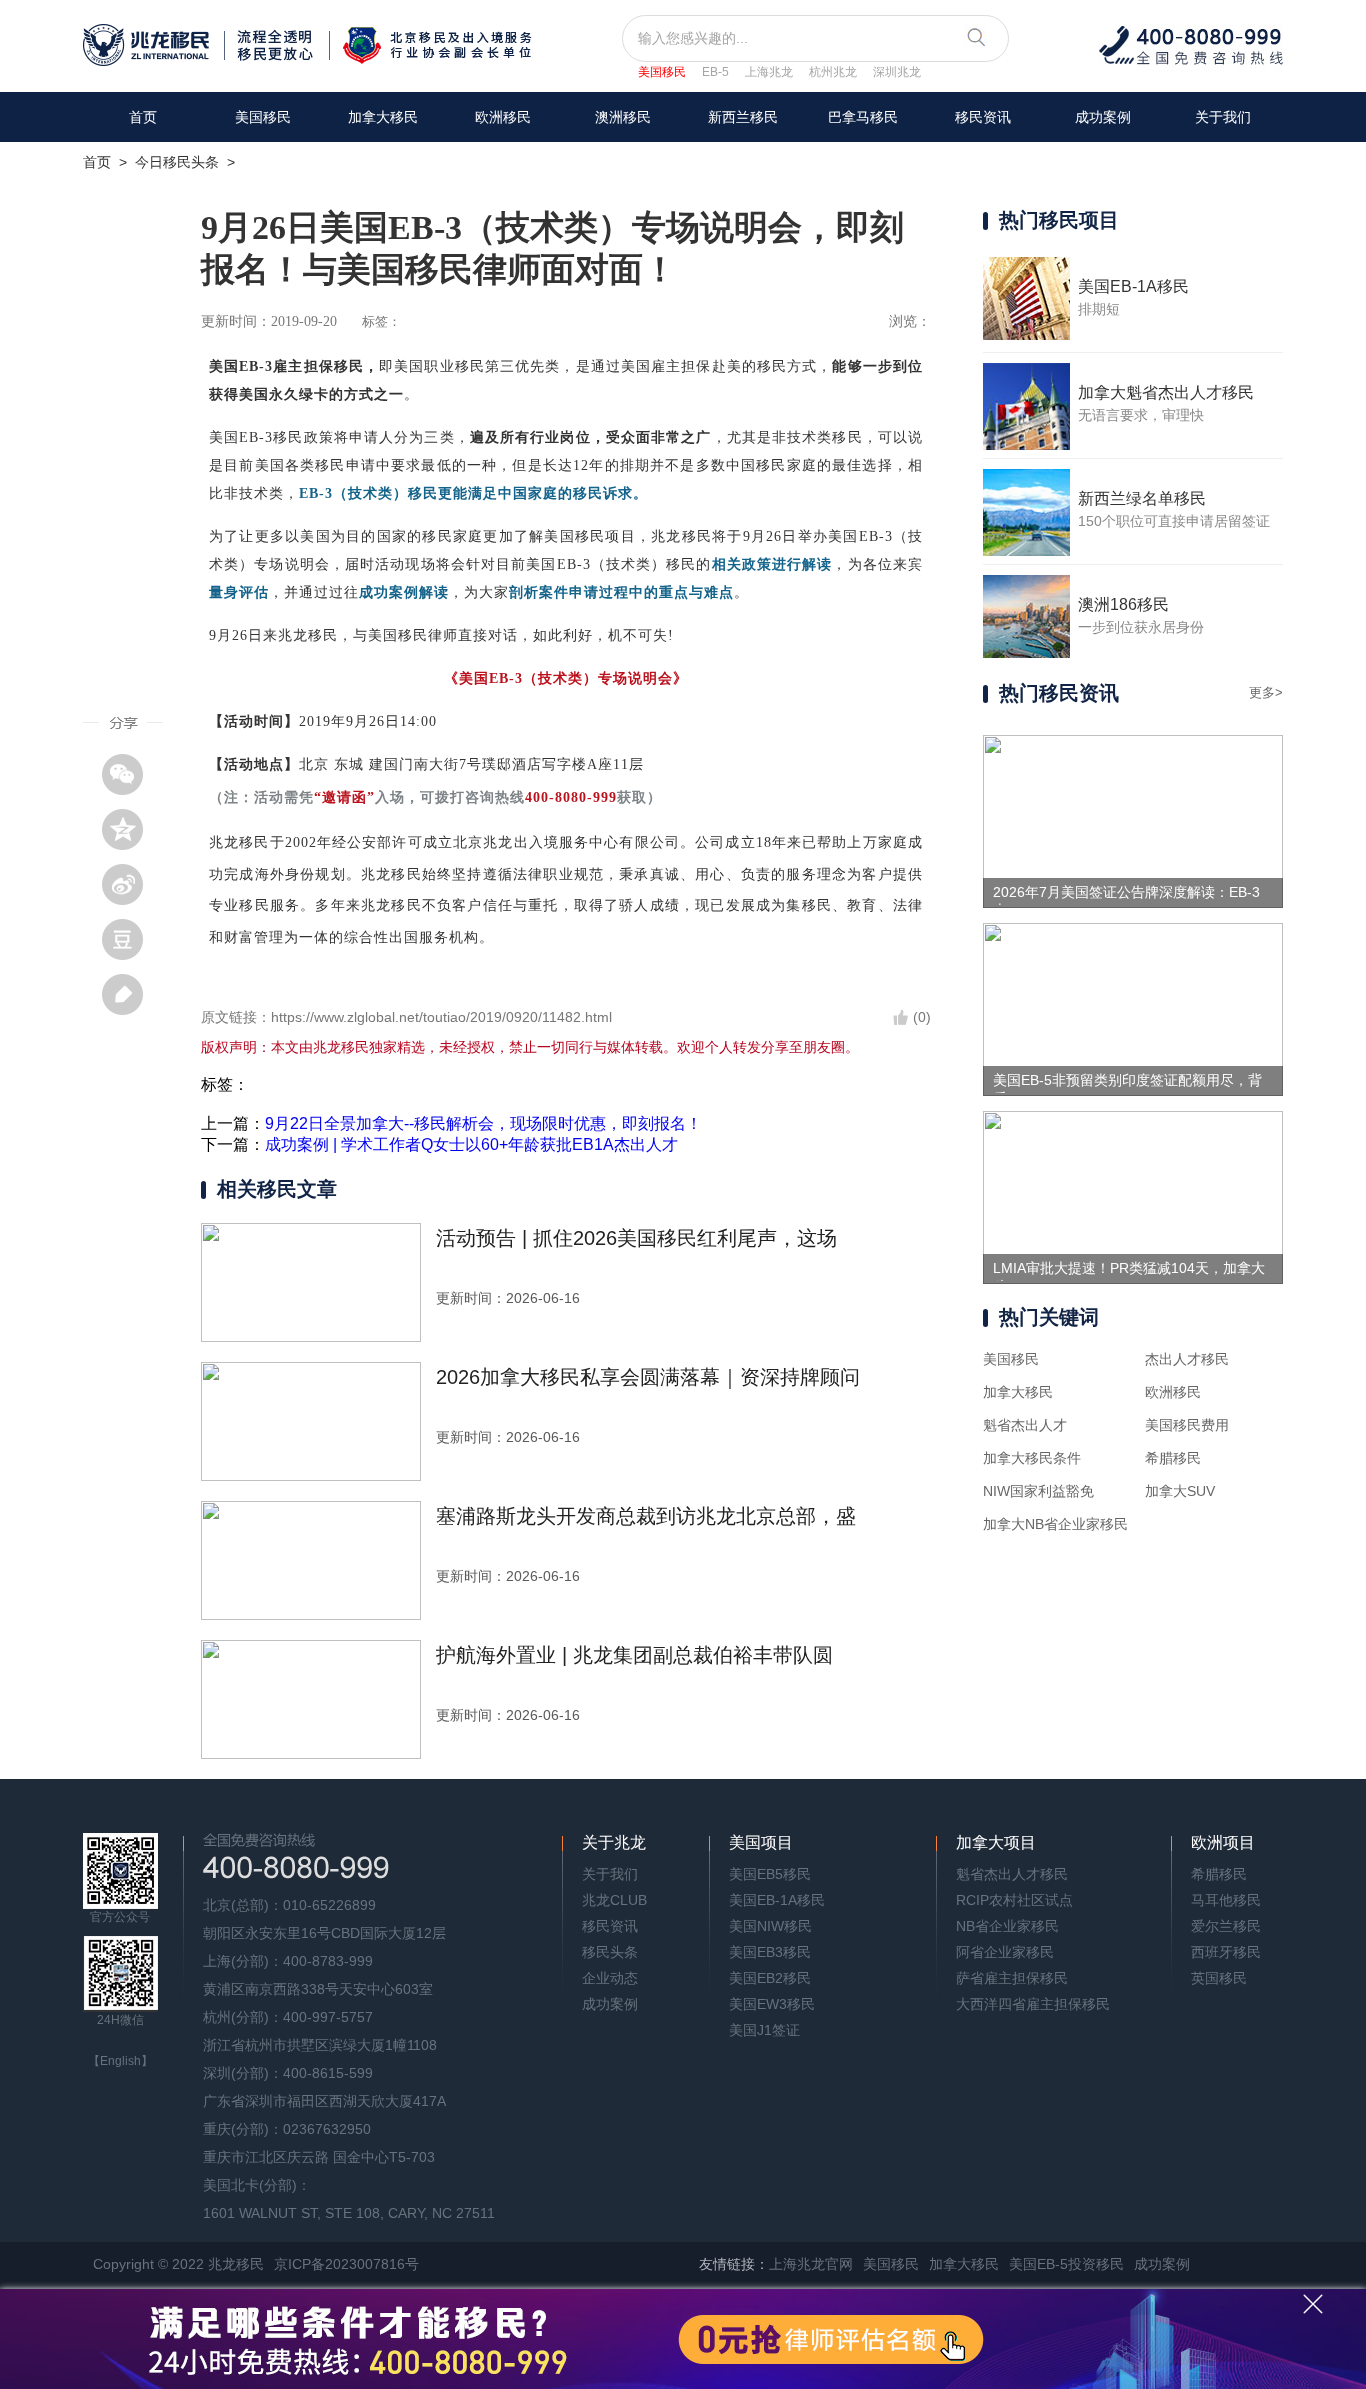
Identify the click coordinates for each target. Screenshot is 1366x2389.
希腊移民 (1173, 1458)
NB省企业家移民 (1007, 1926)
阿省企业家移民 (1005, 1952)
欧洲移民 (1173, 1392)
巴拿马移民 (863, 117)
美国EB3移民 (770, 1952)
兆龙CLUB (614, 1900)
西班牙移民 (1226, 1952)
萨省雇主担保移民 (1012, 1978)
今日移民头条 (177, 162)
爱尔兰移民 (1226, 1926)
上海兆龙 (769, 72)
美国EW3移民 (772, 2004)
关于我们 (1223, 117)
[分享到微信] (130, 774)
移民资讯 (983, 117)
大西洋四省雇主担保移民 (1033, 2004)
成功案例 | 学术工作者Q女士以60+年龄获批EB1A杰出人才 (471, 1144)
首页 (143, 117)
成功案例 (1103, 117)
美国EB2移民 (770, 1978)
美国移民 (662, 72)
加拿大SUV (1180, 1491)
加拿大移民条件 (1032, 1458)
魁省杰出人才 (1025, 1425)
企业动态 (610, 1978)
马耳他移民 (1226, 1900)
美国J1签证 (764, 2030)
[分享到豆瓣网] (130, 939)
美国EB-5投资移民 (1066, 2264)
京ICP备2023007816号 (346, 2264)
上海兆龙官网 (811, 2264)
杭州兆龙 (833, 72)
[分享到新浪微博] (130, 884)
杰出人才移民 (1187, 1359)
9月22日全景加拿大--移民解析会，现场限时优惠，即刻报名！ (483, 1123)
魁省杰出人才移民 (1012, 1874)
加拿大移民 (383, 117)
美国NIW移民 (770, 1926)
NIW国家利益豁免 (1038, 1491)
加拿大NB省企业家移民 (1055, 1524)
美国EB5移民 (770, 1874)
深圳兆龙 (897, 72)
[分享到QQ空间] (130, 829)
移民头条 (610, 1952)
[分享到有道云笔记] (130, 994)
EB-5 (715, 72)
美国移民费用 (1187, 1425)
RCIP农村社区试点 (1014, 1900)
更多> (1266, 692)
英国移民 (1219, 1978)
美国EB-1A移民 (777, 1900)
